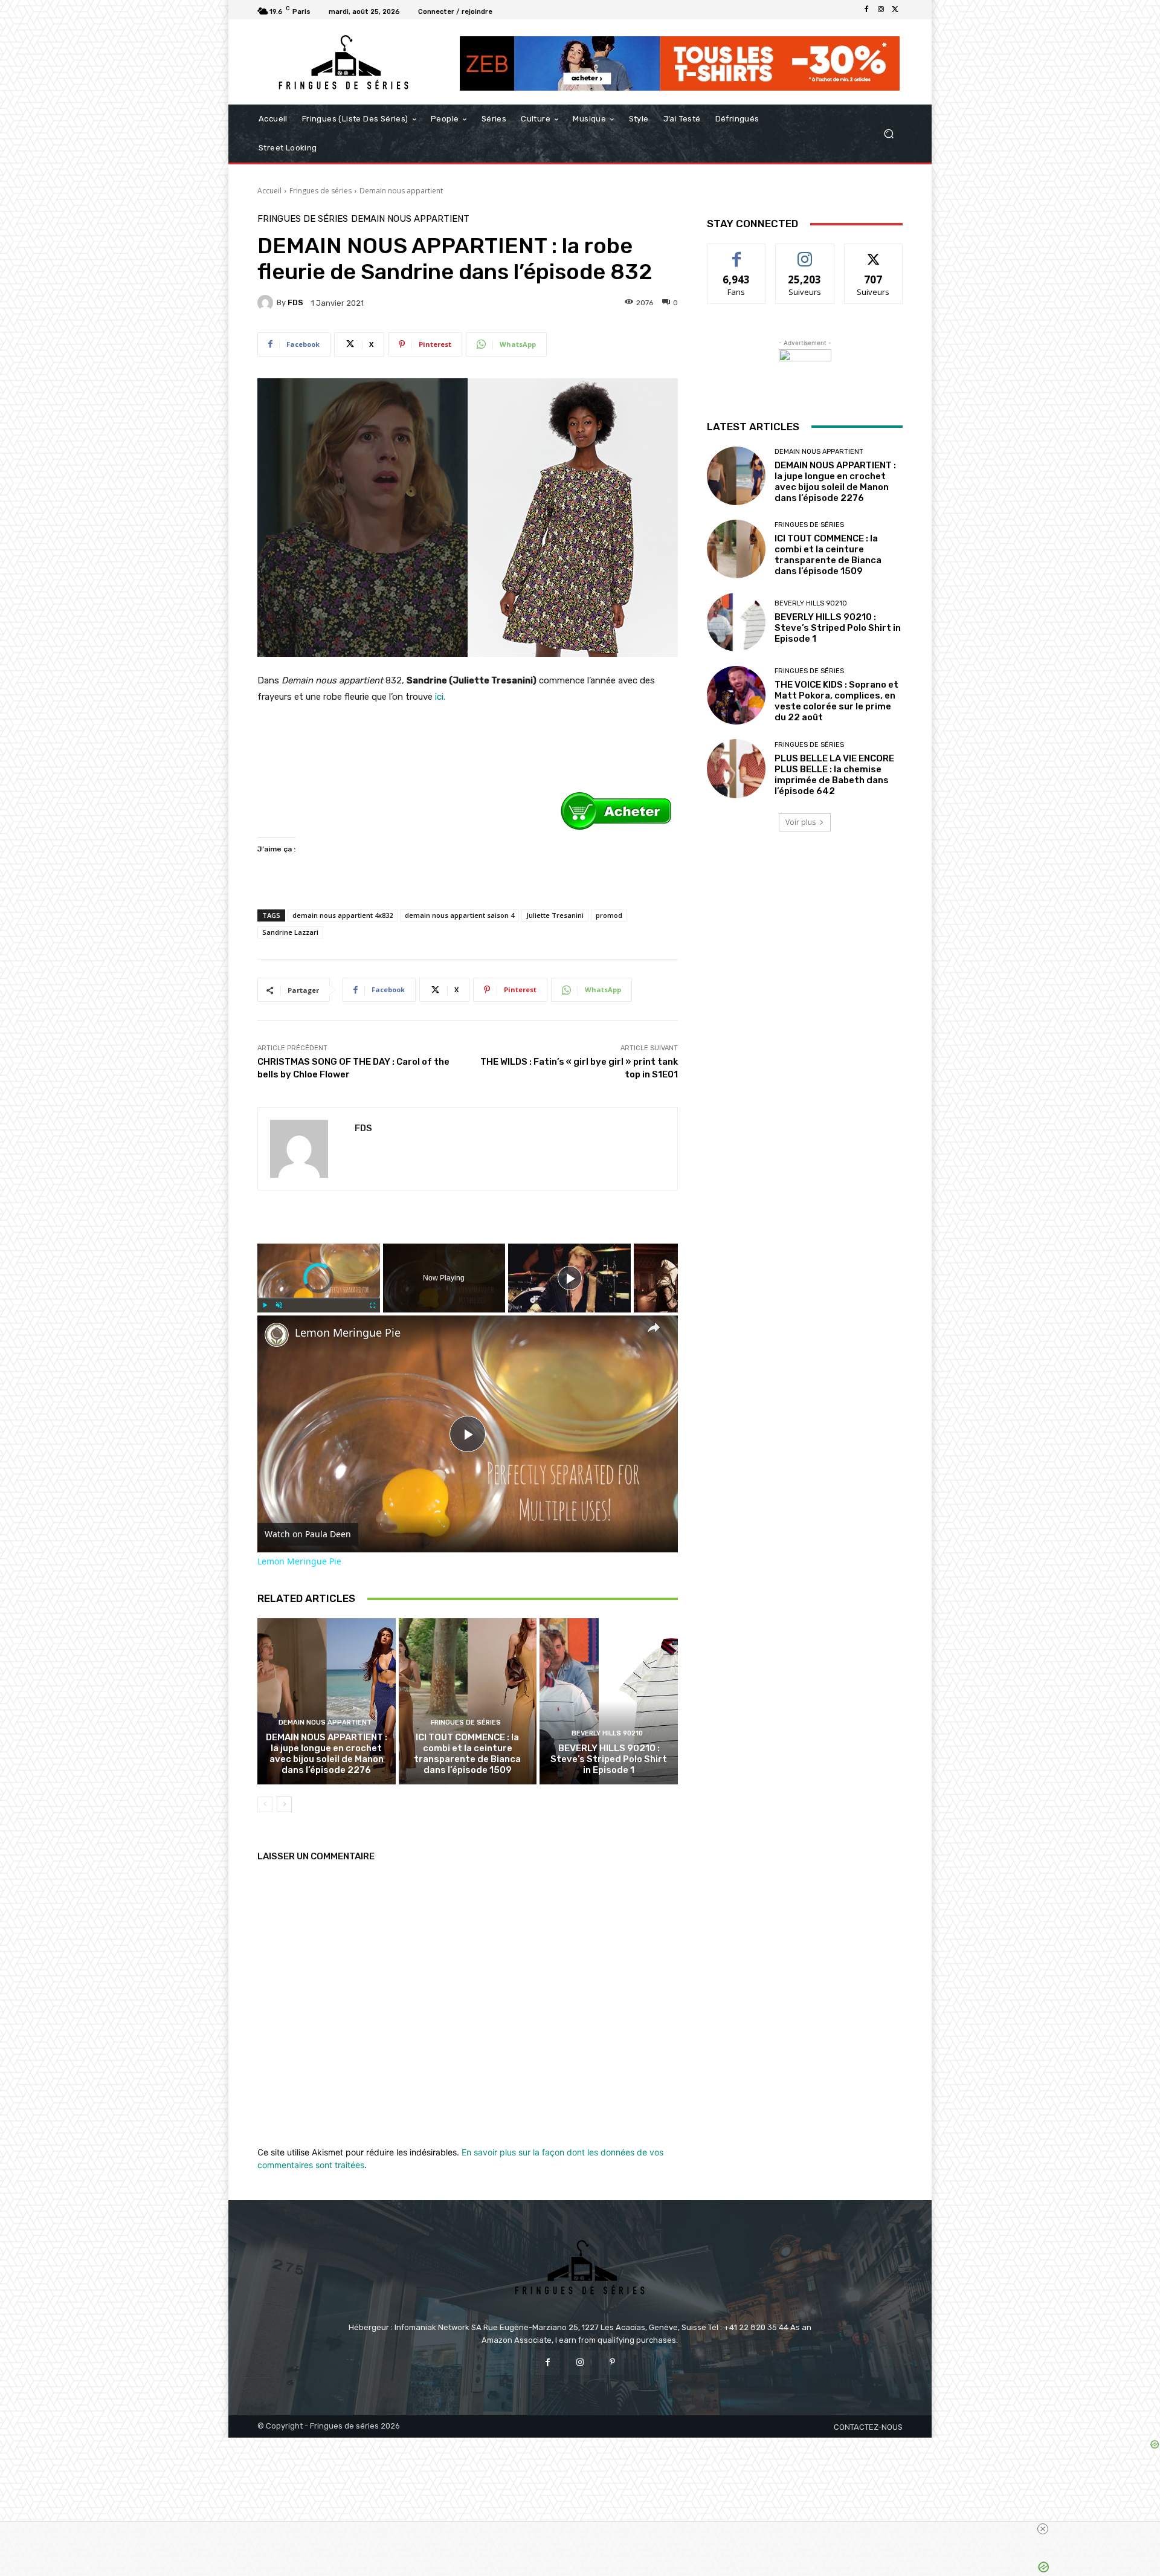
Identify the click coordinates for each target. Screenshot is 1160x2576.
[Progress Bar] (319, 1298)
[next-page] (284, 1804)
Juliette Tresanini (555, 915)
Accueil (269, 191)
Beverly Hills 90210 (607, 1733)
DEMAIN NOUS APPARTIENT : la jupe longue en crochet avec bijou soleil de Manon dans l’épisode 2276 (327, 1754)
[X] (895, 10)
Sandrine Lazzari (290, 932)
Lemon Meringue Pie (348, 1333)
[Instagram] (881, 10)
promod (609, 915)
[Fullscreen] (373, 1305)
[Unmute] (279, 1305)
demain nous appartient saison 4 (459, 915)
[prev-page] (265, 1804)
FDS (295, 302)
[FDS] (267, 303)
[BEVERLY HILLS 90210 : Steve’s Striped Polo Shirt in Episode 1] (609, 1701)
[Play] (265, 1305)
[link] (277, 1335)
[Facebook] (866, 10)
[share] (654, 1327)
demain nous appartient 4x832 (343, 915)
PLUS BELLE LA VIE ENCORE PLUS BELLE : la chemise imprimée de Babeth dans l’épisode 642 (834, 775)
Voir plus (801, 822)
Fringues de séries (321, 191)
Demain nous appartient (401, 191)
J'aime (736, 253)
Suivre (805, 253)
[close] (1043, 2529)
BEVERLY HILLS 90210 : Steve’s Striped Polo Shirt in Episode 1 (609, 1759)
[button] (888, 134)
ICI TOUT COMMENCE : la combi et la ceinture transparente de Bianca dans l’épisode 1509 (467, 1754)
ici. (439, 697)
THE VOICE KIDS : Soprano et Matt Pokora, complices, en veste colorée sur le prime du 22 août (836, 701)
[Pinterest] (612, 2362)
